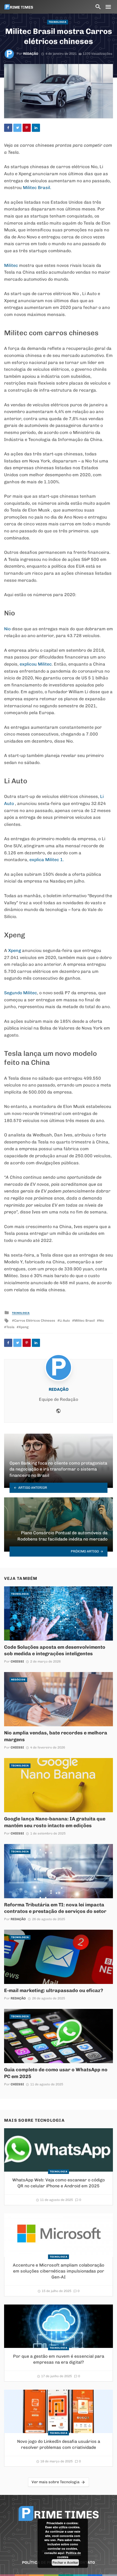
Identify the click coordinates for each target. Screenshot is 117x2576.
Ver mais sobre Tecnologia (56, 2482)
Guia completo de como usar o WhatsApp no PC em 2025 (56, 2073)
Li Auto (65, 1321)
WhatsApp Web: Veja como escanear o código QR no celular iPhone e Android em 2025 (59, 2183)
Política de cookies (69, 2555)
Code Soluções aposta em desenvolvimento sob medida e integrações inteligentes (55, 1650)
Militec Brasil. (37, 188)
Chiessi (17, 1661)
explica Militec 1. (47, 860)
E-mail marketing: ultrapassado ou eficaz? (54, 1990)
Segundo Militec (21, 993)
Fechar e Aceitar (65, 2562)
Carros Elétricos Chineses (35, 1321)
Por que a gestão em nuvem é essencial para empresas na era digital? (59, 2359)
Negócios (18, 1680)
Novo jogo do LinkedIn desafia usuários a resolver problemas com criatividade (59, 2444)
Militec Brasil (84, 1321)
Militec (11, 265)
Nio (7, 629)
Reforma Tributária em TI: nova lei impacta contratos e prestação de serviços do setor (55, 1908)
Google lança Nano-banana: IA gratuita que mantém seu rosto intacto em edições (55, 1822)
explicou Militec (36, 664)
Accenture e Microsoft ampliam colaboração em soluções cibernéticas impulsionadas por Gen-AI (59, 2271)
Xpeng (15, 950)
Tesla (10, 1327)
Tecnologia (58, 22)
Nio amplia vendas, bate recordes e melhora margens (56, 1736)
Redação (31, 54)
